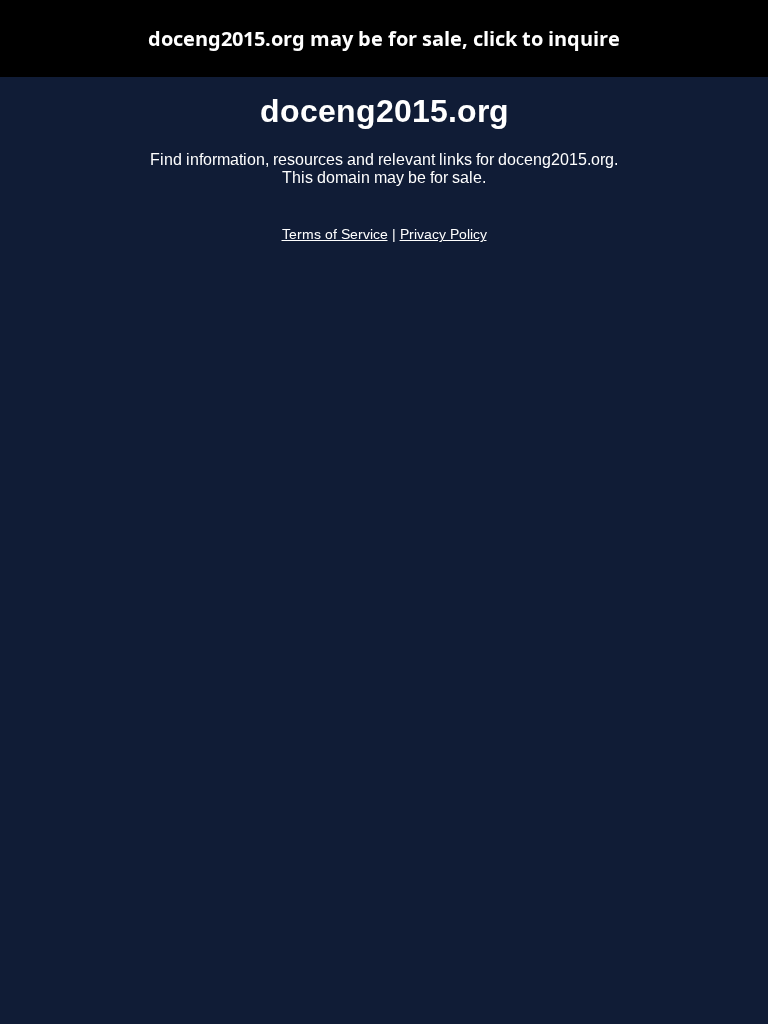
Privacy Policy (443, 234)
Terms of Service (335, 234)
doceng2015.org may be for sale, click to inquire (384, 38)
